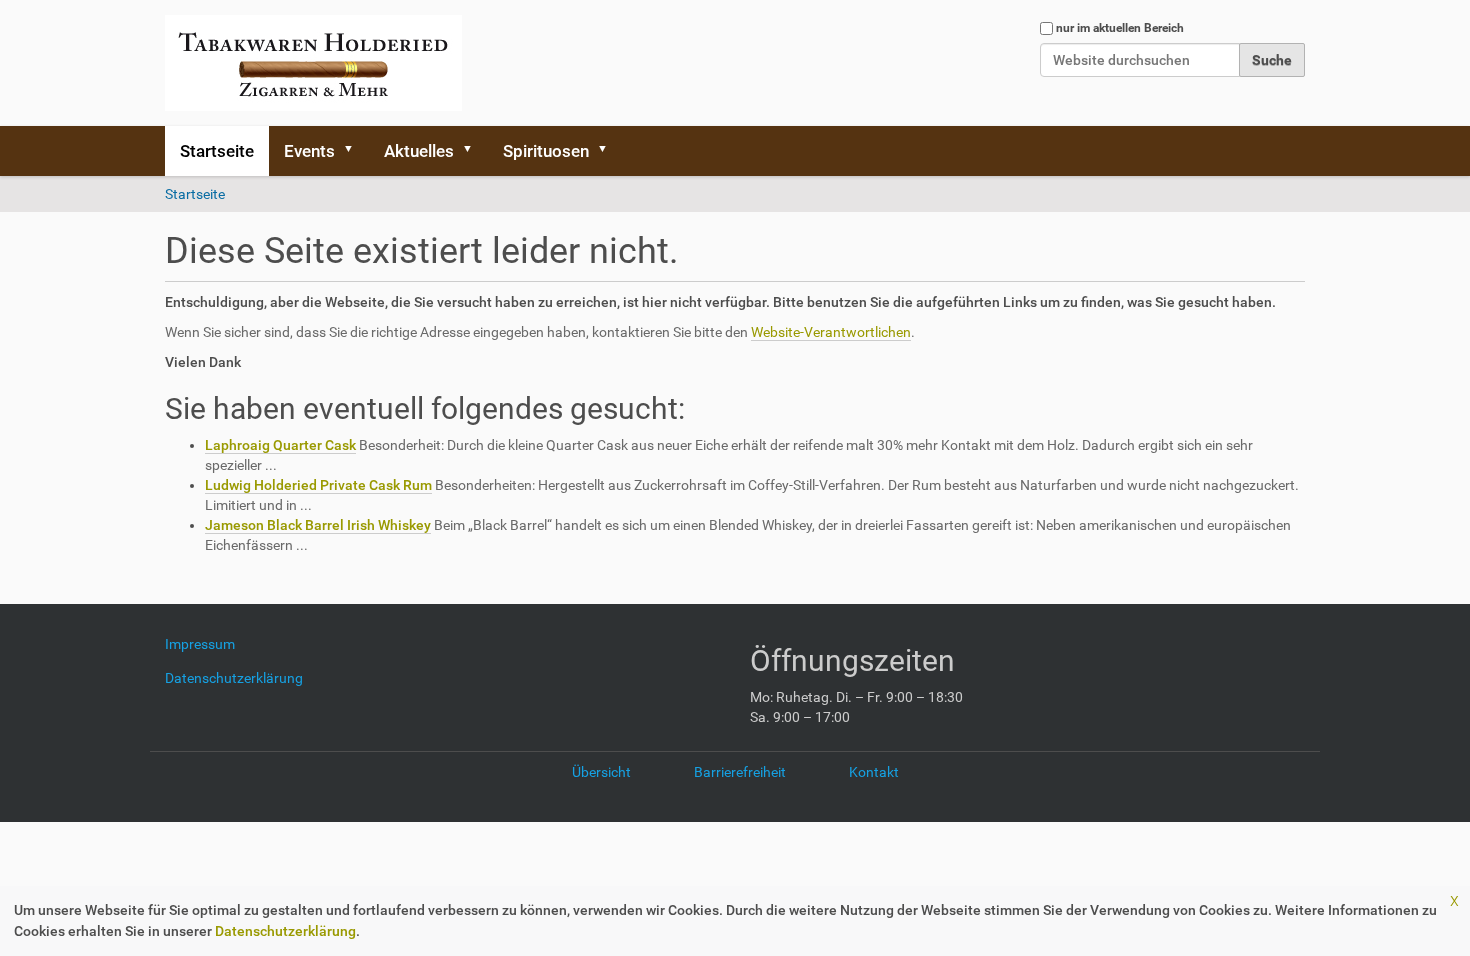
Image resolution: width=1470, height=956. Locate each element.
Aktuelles (419, 151)
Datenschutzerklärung (285, 931)
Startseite (217, 151)
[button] (355, 151)
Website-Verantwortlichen (831, 332)
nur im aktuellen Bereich (1120, 28)
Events (309, 151)
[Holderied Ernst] (313, 63)
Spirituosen (546, 151)
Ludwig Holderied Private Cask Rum (318, 485)
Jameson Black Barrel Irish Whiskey (318, 525)
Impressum (207, 644)
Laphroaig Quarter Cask (280, 445)
